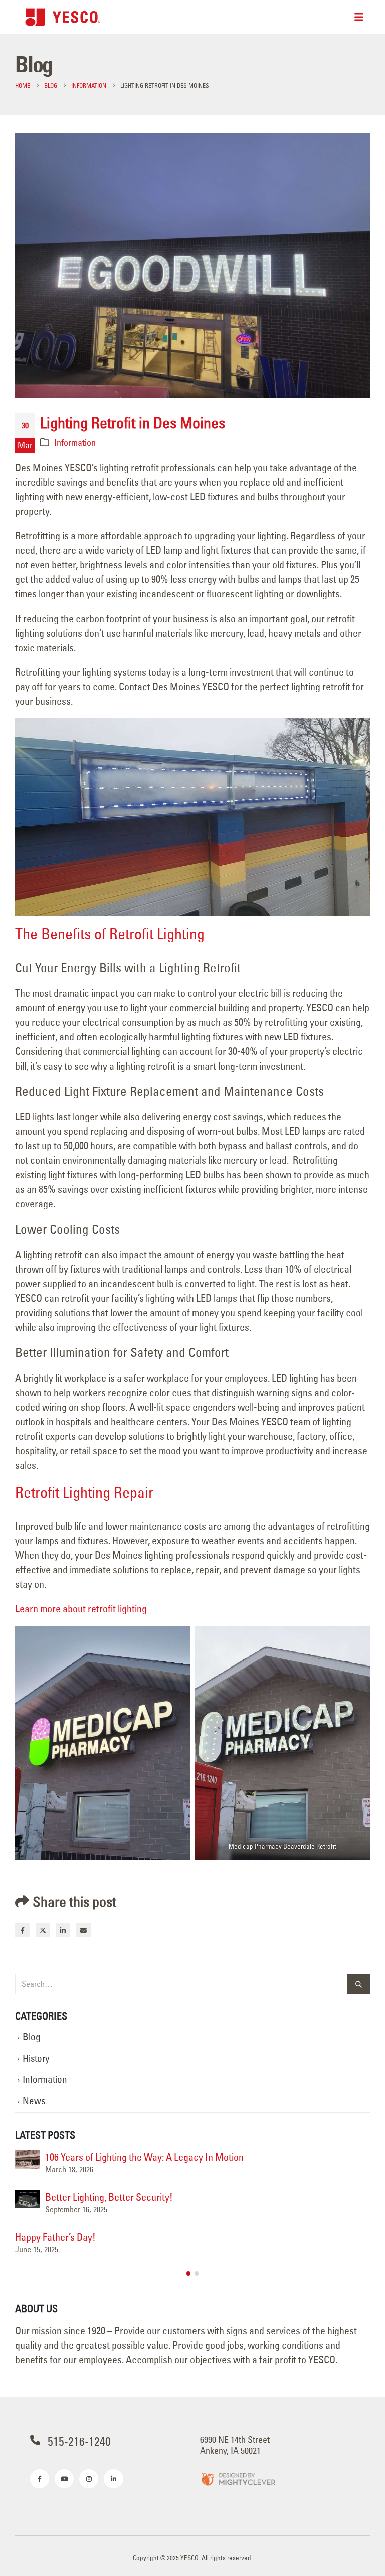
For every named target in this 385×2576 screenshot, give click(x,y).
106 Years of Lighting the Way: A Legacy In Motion (144, 2157)
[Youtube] (64, 2479)
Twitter (43, 1930)
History (36, 2059)
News (34, 2101)
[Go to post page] (28, 2159)
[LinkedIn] (113, 2479)
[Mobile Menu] (359, 17)
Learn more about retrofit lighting (81, 1609)
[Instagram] (89, 2479)
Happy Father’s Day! (55, 2237)
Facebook (22, 1930)
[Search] (358, 1984)
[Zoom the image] (238, 2478)
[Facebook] (40, 2479)
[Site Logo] (63, 17)
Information (75, 443)
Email (83, 1930)
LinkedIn (63, 1930)
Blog (32, 2037)
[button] (188, 2274)
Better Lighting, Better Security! (109, 2197)
